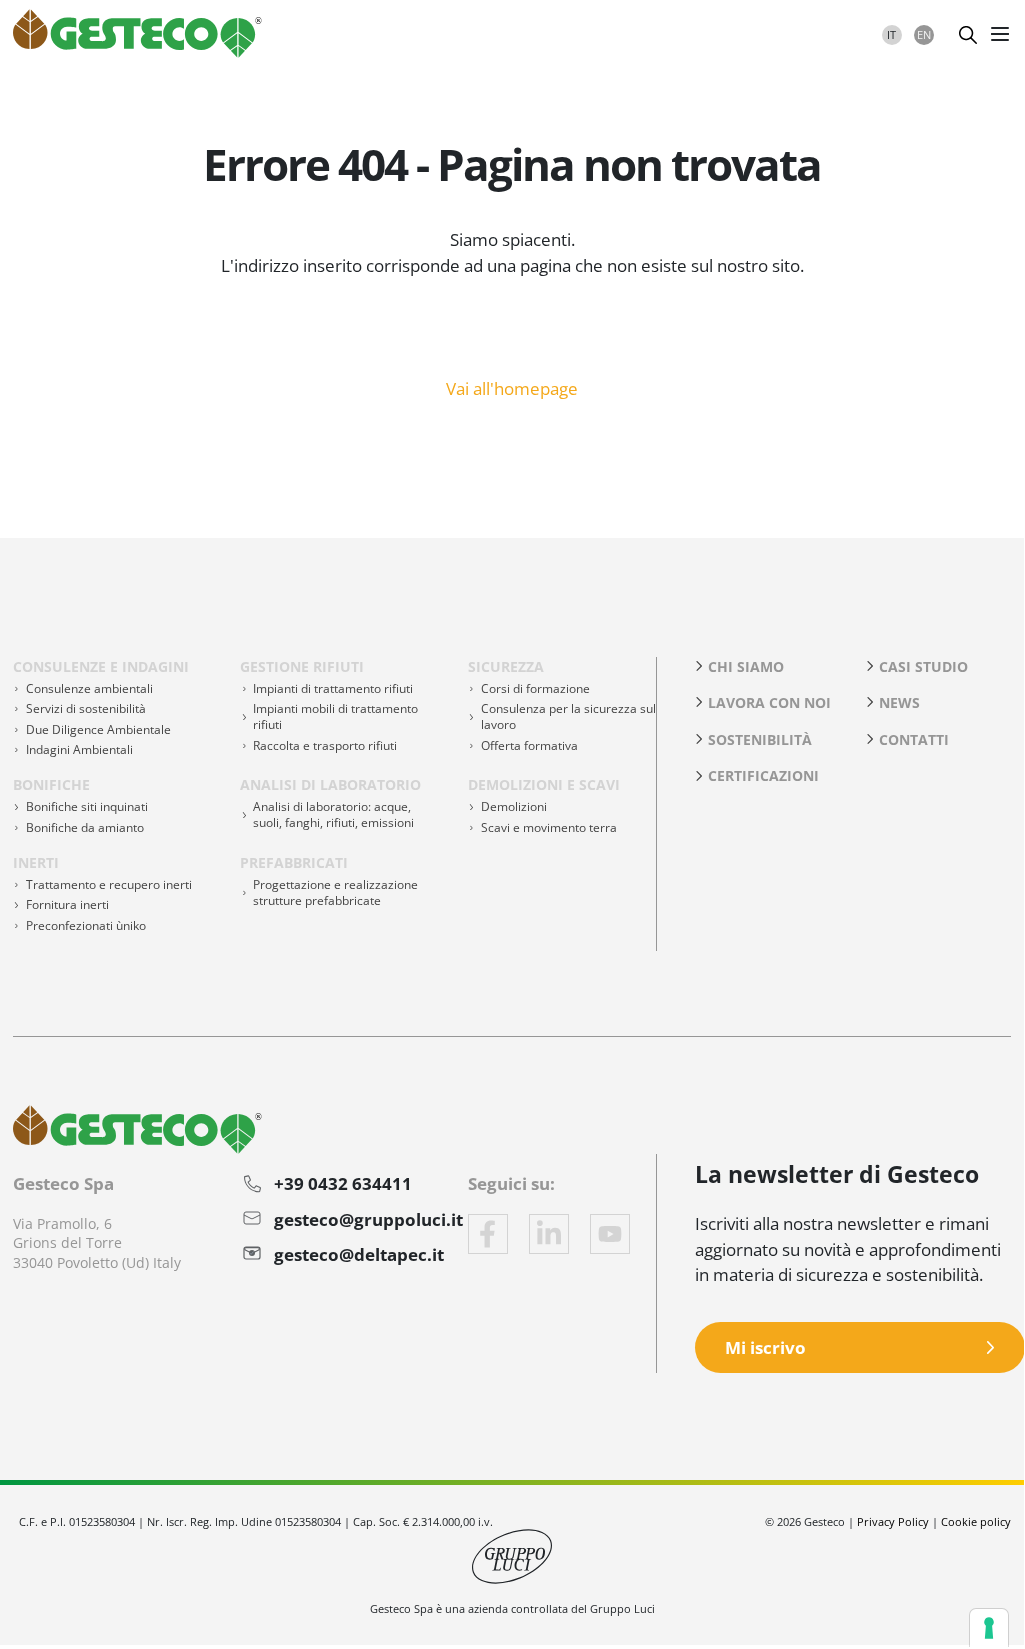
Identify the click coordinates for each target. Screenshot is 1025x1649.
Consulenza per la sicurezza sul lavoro (568, 716)
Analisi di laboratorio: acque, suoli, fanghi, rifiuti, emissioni (333, 814)
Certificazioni (763, 775)
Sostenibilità (760, 739)
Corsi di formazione (535, 688)
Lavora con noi (769, 702)
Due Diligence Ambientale (98, 729)
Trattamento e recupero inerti (109, 884)
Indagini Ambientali (79, 749)
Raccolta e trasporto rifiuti (325, 745)
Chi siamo (746, 666)
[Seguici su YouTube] (610, 1234)
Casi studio (923, 666)
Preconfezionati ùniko (86, 925)
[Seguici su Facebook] (488, 1234)
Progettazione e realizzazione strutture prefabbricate (335, 892)
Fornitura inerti (67, 904)
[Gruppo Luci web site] (512, 1554)
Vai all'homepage (512, 387)
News (899, 702)
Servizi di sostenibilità (86, 708)
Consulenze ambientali (89, 688)
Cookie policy (976, 1521)
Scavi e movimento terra (549, 827)
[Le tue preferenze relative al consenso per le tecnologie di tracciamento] (989, 1628)
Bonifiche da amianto (85, 827)
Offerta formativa (529, 745)
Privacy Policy (893, 1521)
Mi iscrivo (765, 1347)
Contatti (914, 739)
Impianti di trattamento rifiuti (333, 688)
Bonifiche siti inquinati (87, 806)
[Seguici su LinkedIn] (549, 1234)
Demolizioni (514, 806)
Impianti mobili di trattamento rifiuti (335, 716)
